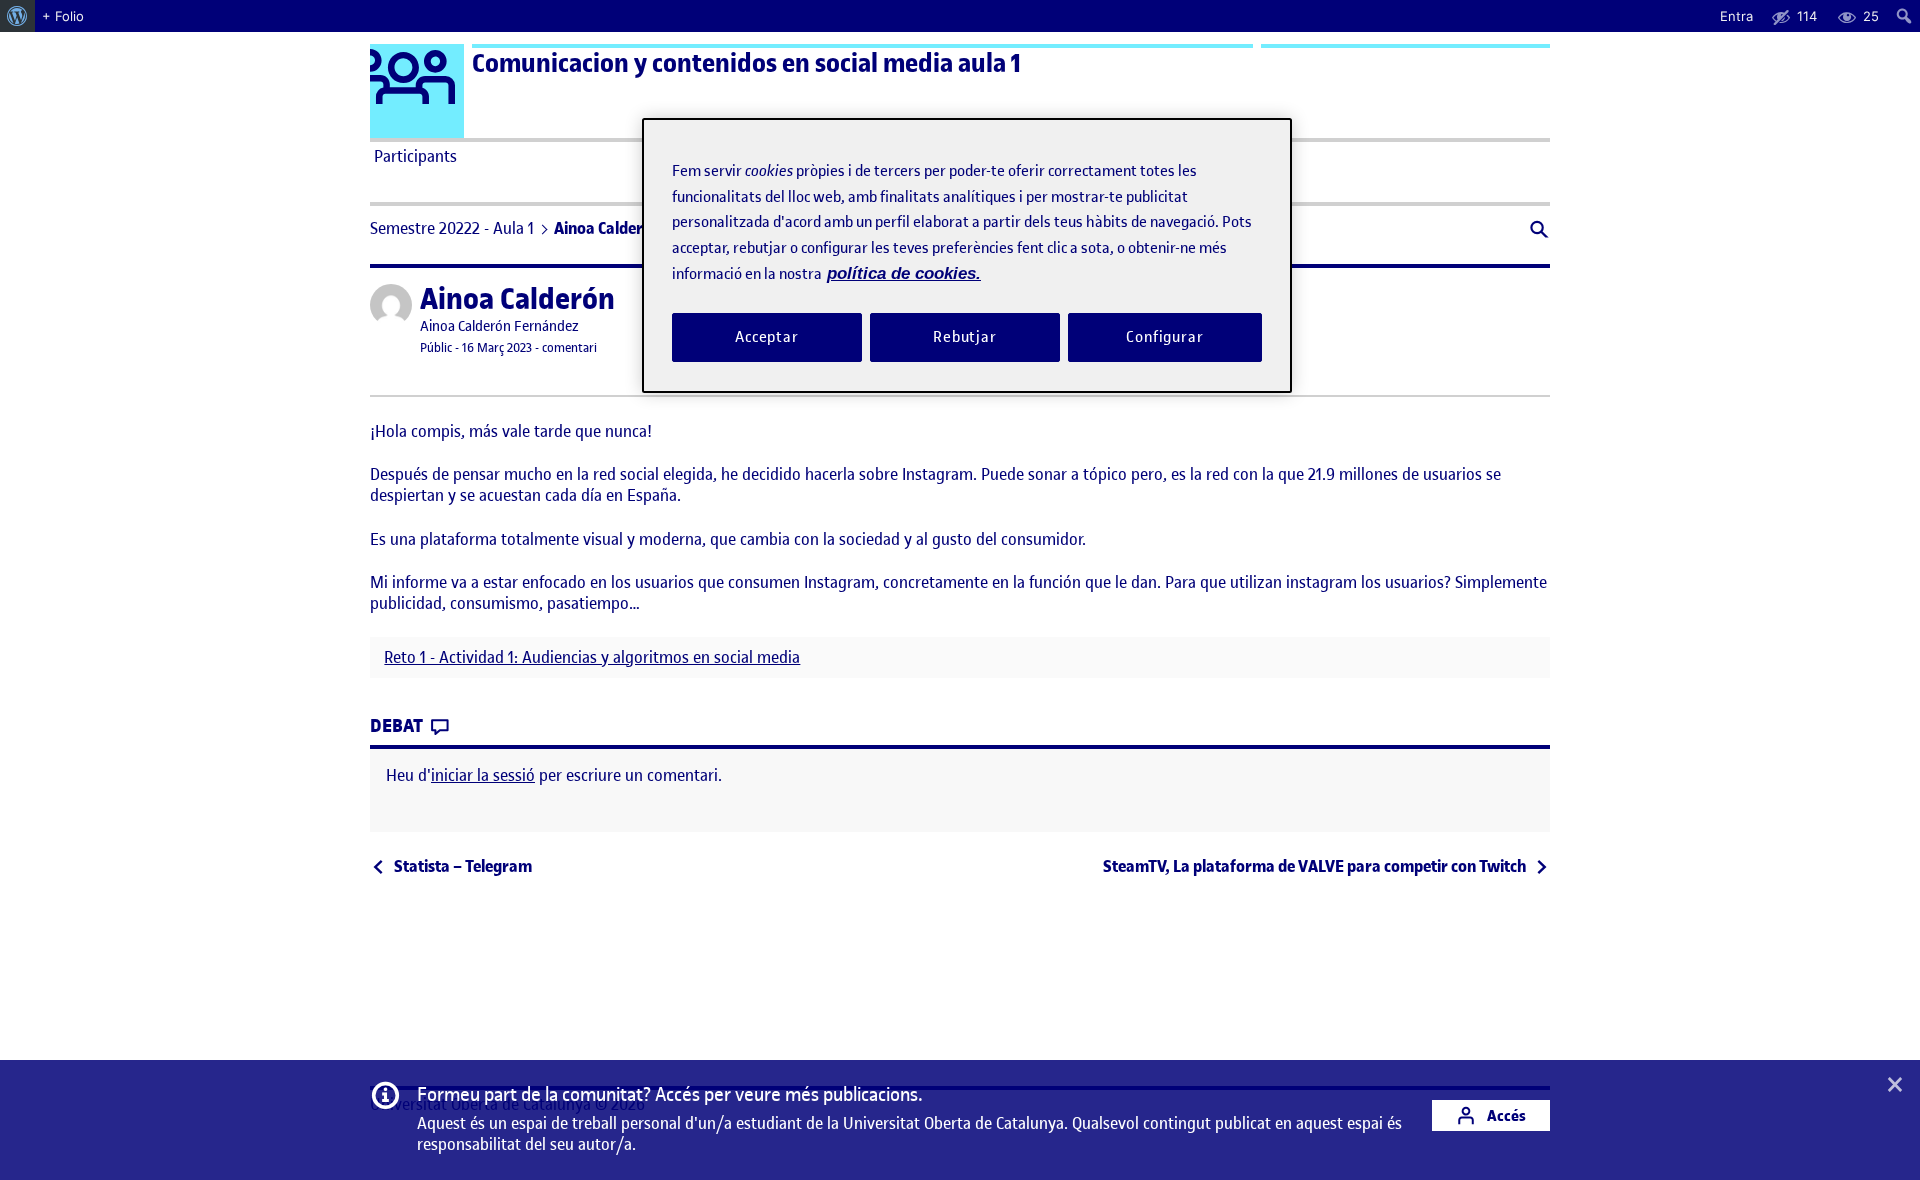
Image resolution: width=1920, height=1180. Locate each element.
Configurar (1165, 337)
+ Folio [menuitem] (63, 16)
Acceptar (767, 337)
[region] (967, 255)
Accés (1505, 1115)
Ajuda (1186, 156)
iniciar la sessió (483, 775)
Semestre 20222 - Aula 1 (452, 228)
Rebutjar (965, 337)
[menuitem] (17, 16)
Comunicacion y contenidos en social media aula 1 (746, 63)
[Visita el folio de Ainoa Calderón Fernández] (391, 305)
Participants (415, 156)
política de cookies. (904, 273)
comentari (569, 347)
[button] (1537, 231)
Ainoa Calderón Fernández (499, 326)
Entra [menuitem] (1736, 16)
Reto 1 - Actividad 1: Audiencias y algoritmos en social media (592, 657)
